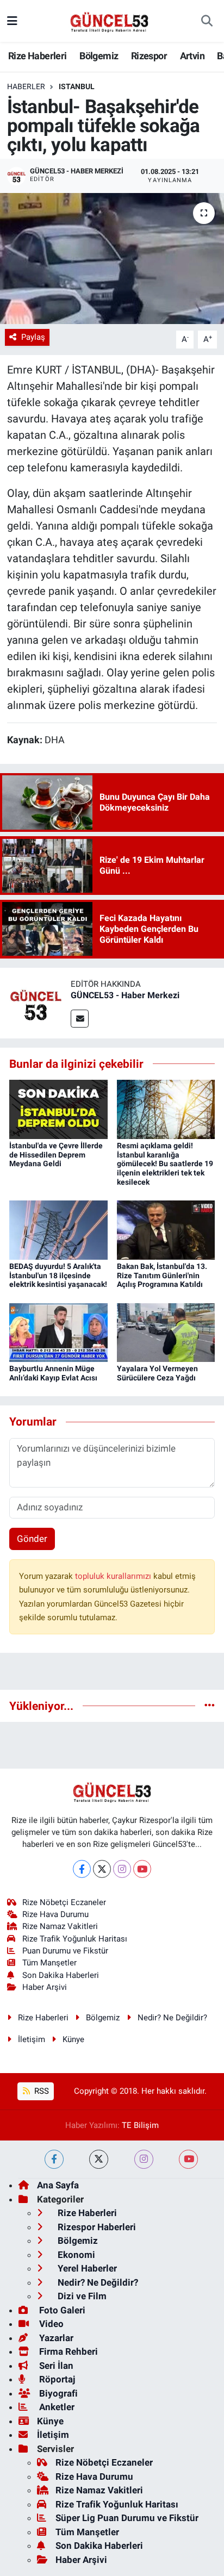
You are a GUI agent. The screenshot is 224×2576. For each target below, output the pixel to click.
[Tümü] (210, 1706)
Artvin (192, 56)
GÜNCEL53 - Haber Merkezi (125, 995)
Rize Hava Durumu (55, 1914)
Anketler (56, 2407)
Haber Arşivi (45, 1987)
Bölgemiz (99, 56)
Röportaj (56, 2379)
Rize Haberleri (38, 56)
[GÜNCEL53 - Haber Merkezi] (35, 1002)
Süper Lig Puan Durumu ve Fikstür (127, 2518)
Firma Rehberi (67, 2351)
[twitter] (99, 2159)
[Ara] (207, 21)
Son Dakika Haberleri (61, 1975)
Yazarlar (55, 2338)
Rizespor (149, 56)
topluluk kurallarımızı (114, 1576)
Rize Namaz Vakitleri (60, 1926)
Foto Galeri (61, 2310)
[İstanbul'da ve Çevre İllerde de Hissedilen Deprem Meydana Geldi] (58, 1109)
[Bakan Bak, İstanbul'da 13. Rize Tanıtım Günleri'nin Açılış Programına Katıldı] (166, 1229)
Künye (73, 2039)
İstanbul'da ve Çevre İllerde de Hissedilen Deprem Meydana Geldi (56, 1155)
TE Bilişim (140, 2125)
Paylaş (33, 337)
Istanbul (77, 86)
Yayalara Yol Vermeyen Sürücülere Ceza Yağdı (157, 1373)
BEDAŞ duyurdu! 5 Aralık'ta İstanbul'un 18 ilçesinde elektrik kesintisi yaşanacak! (58, 1275)
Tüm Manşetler (49, 1963)
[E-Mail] (80, 1019)
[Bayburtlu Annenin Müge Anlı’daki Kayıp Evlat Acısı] (58, 1331)
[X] (102, 1869)
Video (50, 2324)
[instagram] (144, 2159)
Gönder (32, 1539)
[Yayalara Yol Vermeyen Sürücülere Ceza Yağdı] (166, 1331)
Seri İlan (55, 2366)
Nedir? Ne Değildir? (172, 2018)
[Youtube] (142, 1869)
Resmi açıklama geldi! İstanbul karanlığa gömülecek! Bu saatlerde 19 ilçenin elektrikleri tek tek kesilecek (165, 1164)
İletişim (32, 2039)
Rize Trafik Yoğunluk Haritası (75, 1939)
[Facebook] (82, 1869)
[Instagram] (122, 1869)
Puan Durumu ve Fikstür (65, 1951)
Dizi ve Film (81, 2296)
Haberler (26, 86)
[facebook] (54, 2159)
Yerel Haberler (86, 2268)
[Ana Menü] (12, 21)
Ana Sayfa (58, 2185)
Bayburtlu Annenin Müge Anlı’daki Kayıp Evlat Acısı (53, 1373)
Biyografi (57, 2393)
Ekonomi (75, 2255)
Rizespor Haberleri (96, 2227)
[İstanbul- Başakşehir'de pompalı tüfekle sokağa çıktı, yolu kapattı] (112, 259)
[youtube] (188, 2159)
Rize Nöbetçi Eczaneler (64, 1902)
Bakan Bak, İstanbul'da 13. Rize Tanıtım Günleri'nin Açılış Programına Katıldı (162, 1275)
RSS (41, 2091)
